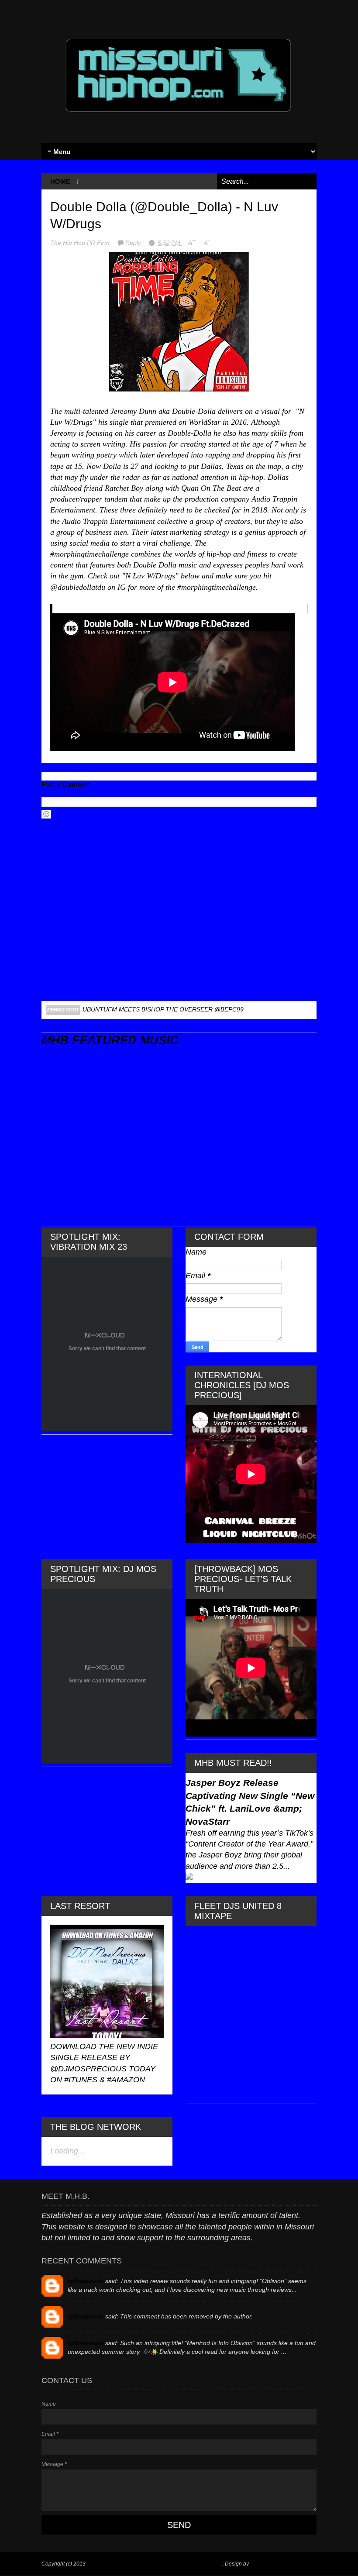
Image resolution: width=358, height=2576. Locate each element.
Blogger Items (267, 2564)
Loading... (67, 2151)
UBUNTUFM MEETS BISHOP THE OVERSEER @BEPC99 (163, 1009)
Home (60, 181)
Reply (134, 243)
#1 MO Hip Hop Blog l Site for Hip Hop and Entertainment (155, 2564)
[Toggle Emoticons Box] (46, 814)
